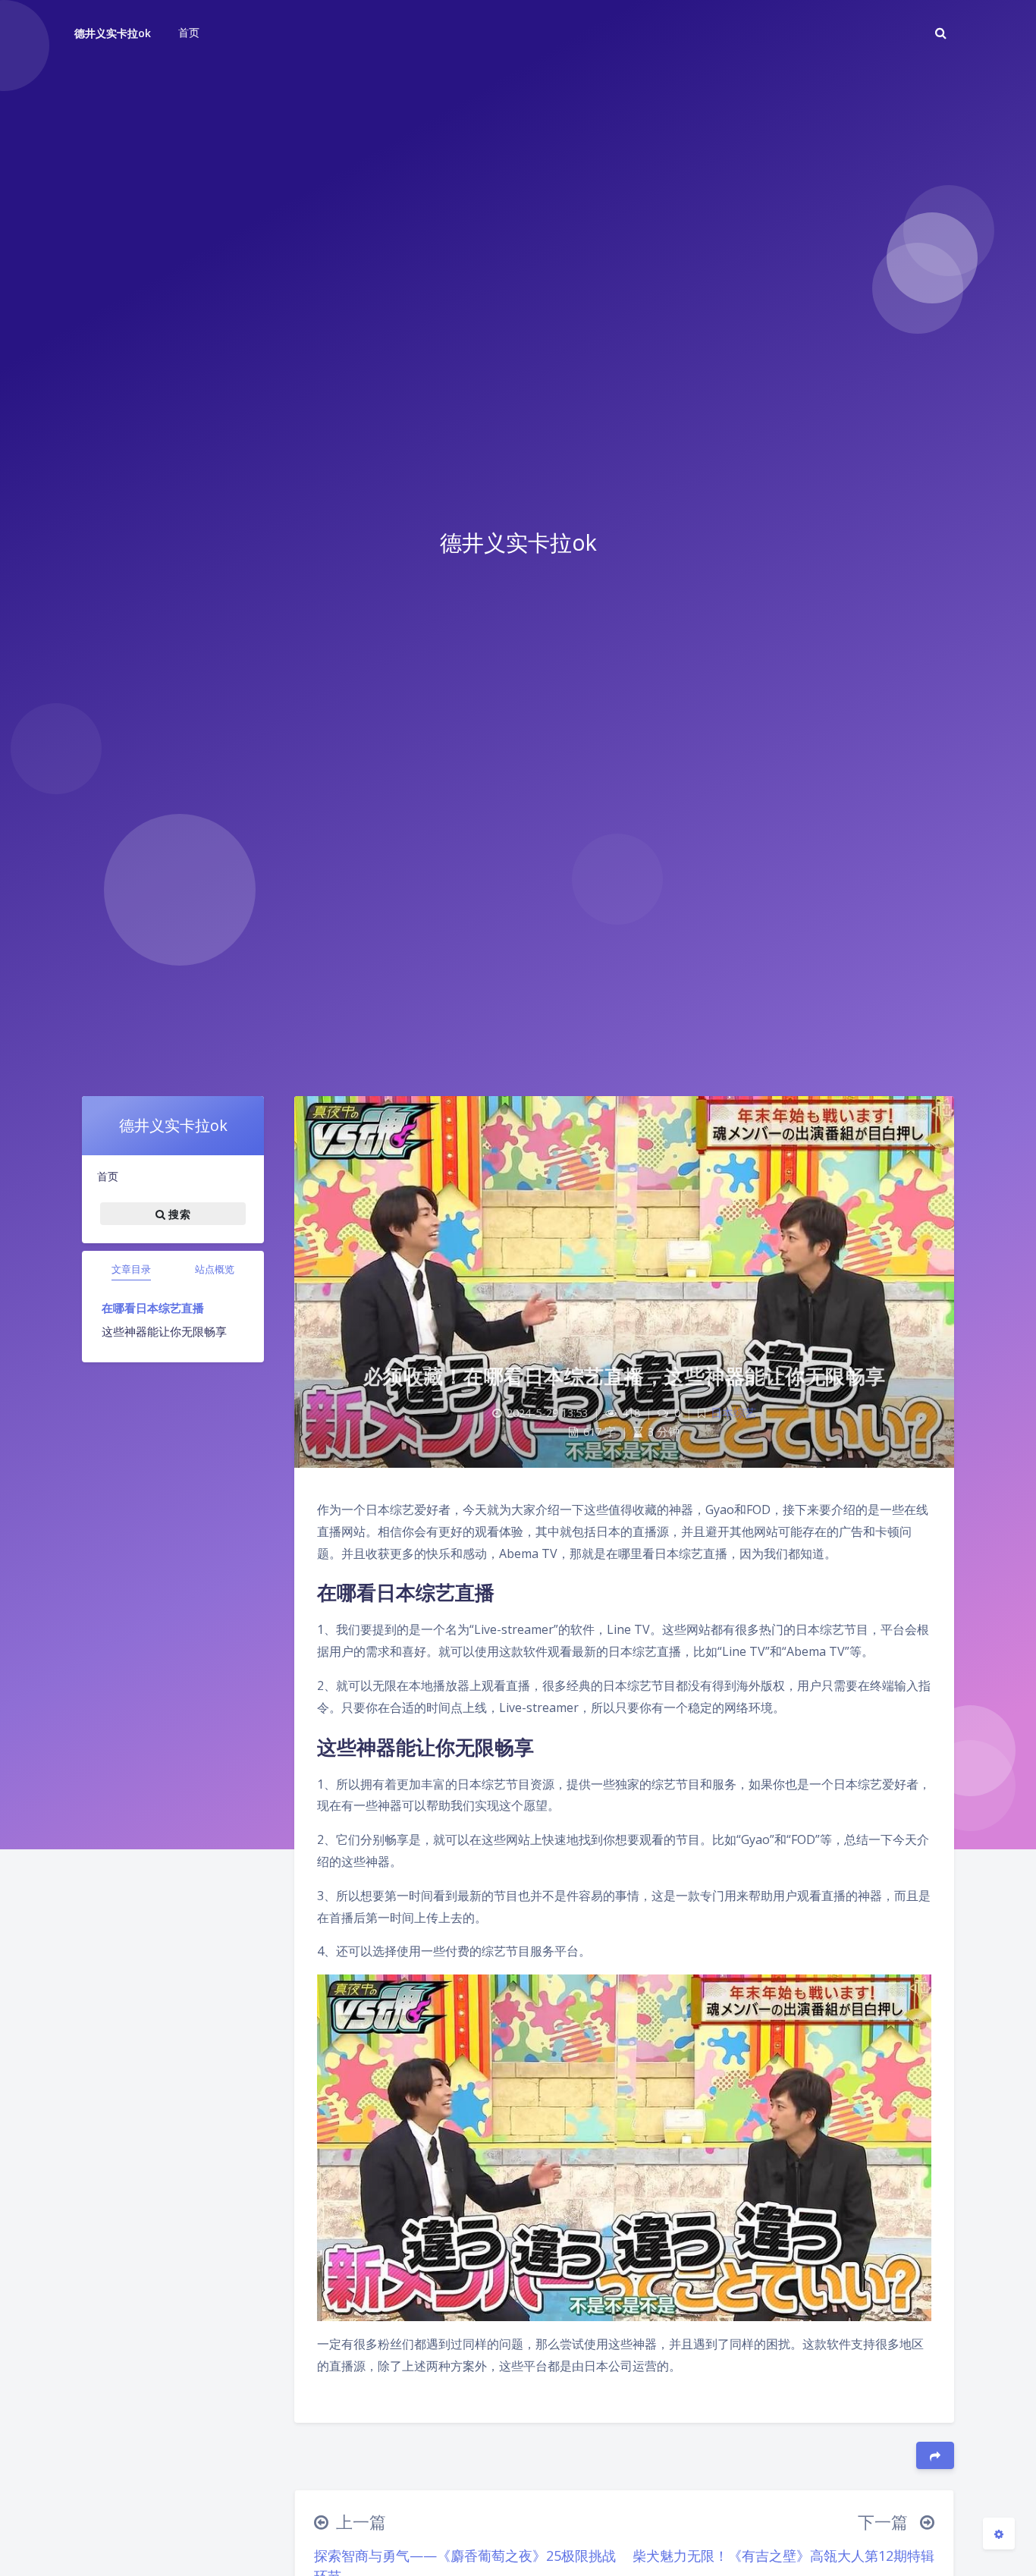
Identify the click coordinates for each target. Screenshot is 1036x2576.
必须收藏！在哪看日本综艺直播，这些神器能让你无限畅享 (625, 1376)
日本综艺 (733, 1413)
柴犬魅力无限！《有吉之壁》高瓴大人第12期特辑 (783, 2556)
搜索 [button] (178, 1213)
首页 (108, 1176)
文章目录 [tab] (131, 1269)
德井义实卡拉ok (113, 33)
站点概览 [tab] (215, 1269)
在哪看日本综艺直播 (153, 1308)
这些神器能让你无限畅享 (164, 1331)
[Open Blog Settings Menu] (999, 2534)
